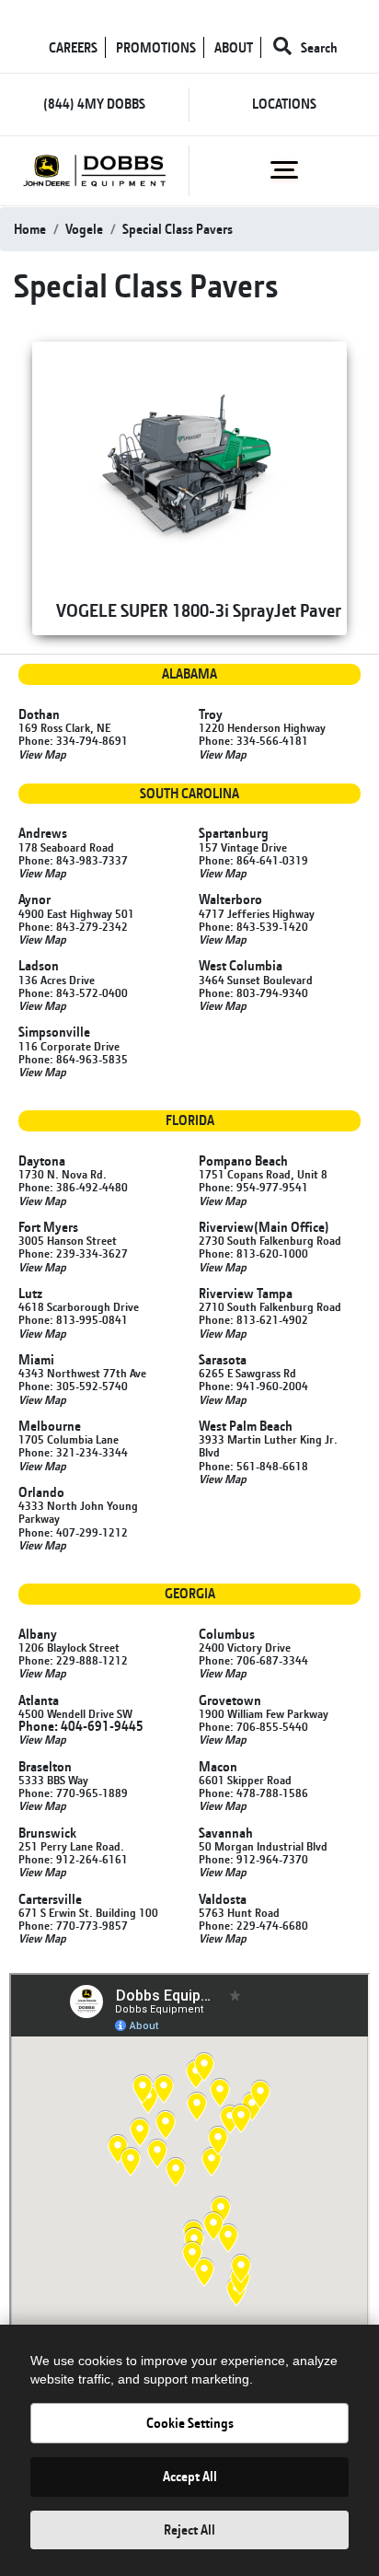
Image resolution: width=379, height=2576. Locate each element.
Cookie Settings (190, 2423)
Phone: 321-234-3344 (73, 1452)
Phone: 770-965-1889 (73, 1793)
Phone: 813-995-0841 (73, 1319)
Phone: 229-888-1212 (73, 1660)
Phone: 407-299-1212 (73, 1532)
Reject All (189, 2530)
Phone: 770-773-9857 (73, 1925)
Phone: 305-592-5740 (73, 1386)
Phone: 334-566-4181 (253, 740)
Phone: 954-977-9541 (253, 1187)
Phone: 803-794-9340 (253, 992)
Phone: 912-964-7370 (253, 1859)
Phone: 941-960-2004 (253, 1386)
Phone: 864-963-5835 (73, 1059)
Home (30, 229)
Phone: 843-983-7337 (73, 860)
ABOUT (234, 47)
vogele (84, 229)
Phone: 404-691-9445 (81, 1726)
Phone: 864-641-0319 (253, 860)
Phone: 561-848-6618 (253, 1466)
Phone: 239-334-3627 (73, 1253)
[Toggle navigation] (285, 169)
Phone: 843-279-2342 (73, 926)
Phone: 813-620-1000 (253, 1253)
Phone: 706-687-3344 (253, 1660)
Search (318, 47)
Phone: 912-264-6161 (73, 1859)
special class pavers (178, 229)
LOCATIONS (284, 104)
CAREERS (73, 47)
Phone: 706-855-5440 (253, 1726)
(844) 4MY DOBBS (94, 104)
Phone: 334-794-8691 (73, 740)
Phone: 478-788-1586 (253, 1793)
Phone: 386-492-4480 (73, 1187)
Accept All (190, 2476)
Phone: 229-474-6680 (253, 1925)
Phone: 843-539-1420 (253, 926)
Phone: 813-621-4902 (253, 1319)
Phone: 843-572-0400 (73, 992)
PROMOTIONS (156, 47)
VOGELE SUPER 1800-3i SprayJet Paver (199, 610)
